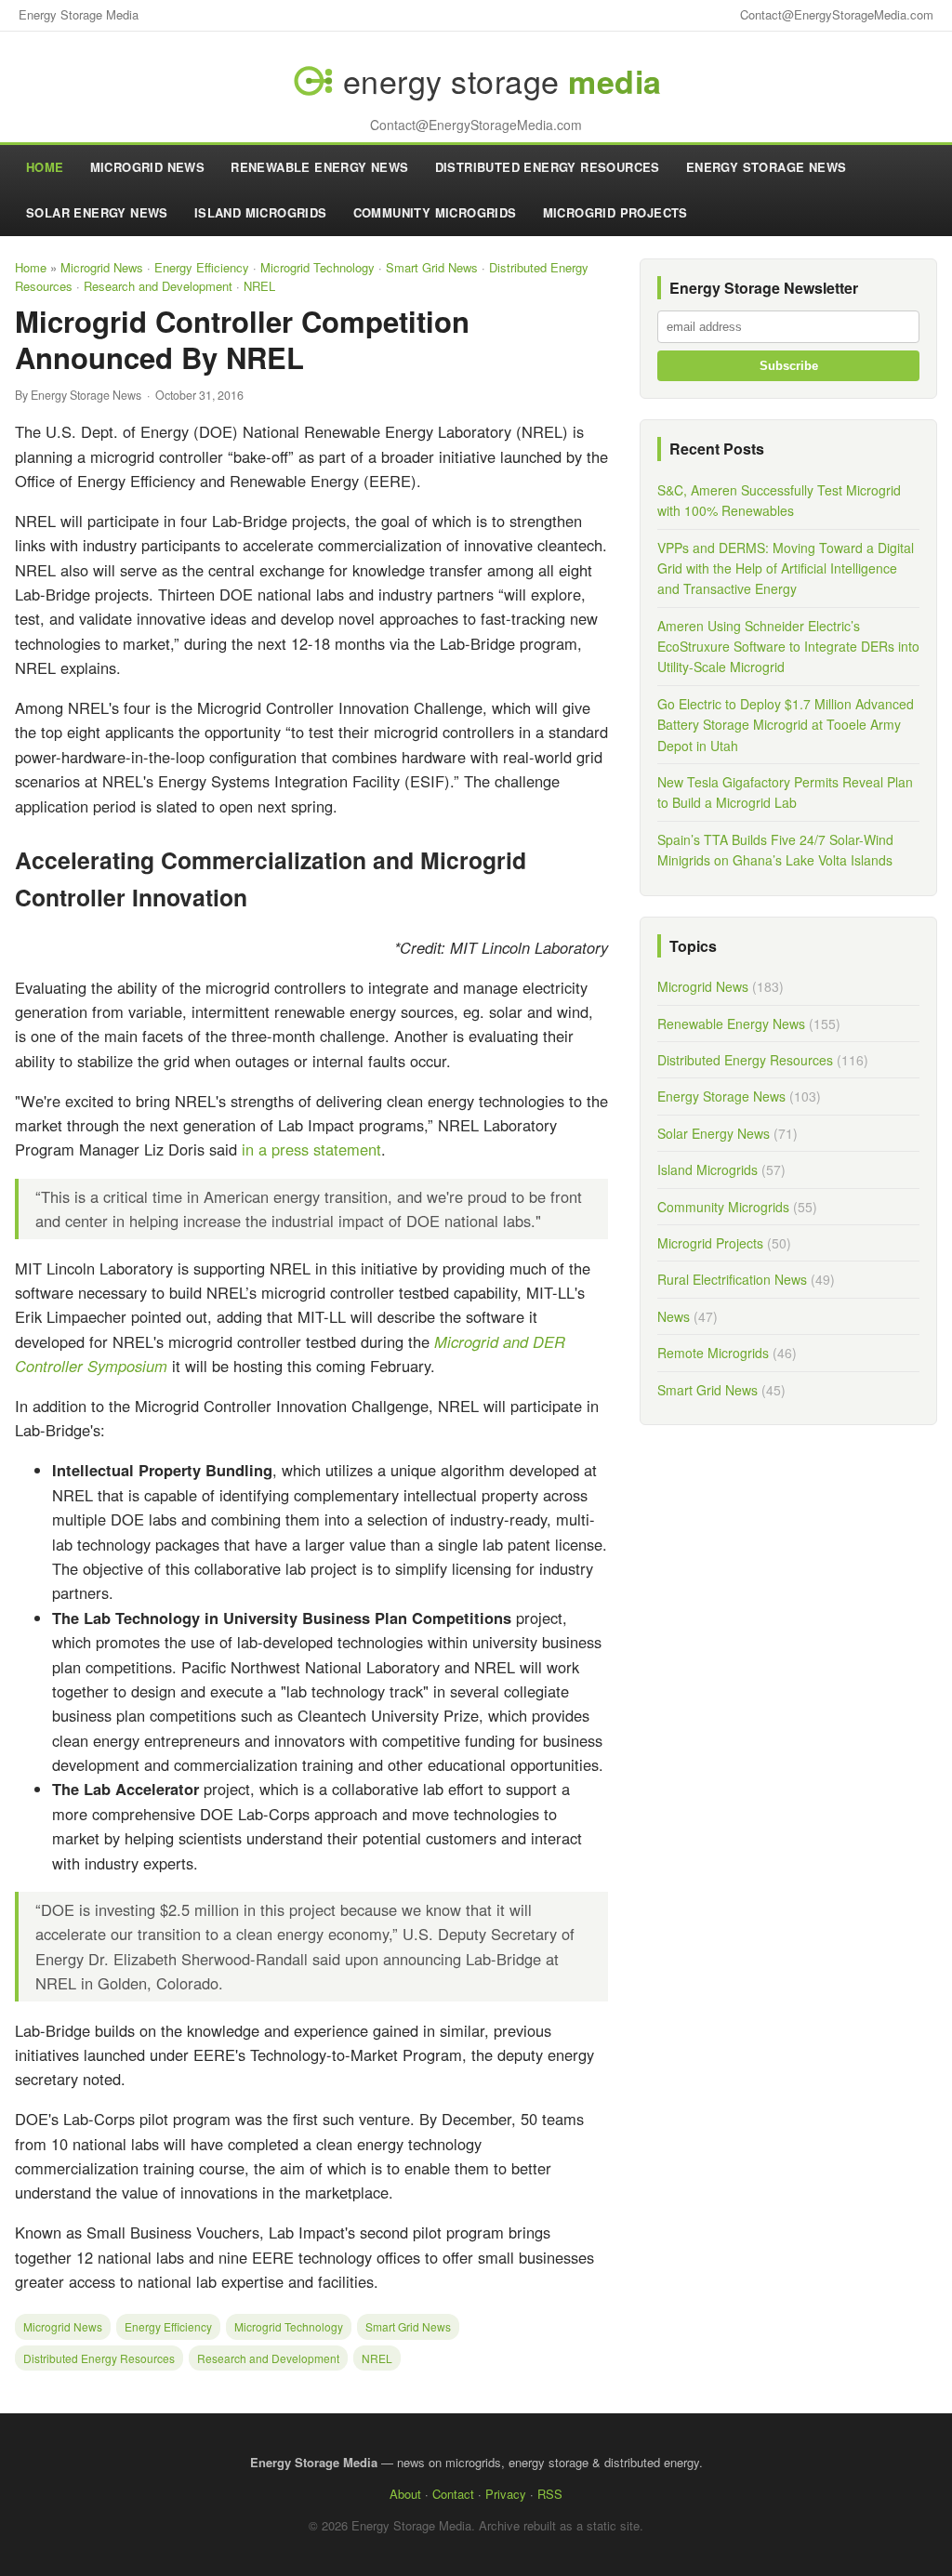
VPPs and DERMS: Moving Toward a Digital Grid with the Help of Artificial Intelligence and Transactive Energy (786, 568)
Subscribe (789, 366)
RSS (550, 2494)
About (405, 2494)
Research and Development (158, 286)
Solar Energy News (97, 212)
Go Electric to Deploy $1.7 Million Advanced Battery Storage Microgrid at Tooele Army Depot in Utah (786, 725)
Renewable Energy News (319, 167)
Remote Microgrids (713, 1353)
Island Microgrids (261, 212)
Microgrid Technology (317, 267)
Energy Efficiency (202, 267)
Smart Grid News (432, 267)
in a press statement (311, 1149)
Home (45, 167)
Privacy (506, 2494)
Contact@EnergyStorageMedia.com (837, 14)
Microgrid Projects (615, 212)
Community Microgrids (435, 212)
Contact (453, 2494)
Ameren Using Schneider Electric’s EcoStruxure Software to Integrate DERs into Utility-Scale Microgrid (788, 647)
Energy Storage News (767, 167)
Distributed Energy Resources (548, 167)
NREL (259, 286)
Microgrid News (148, 167)
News (674, 1316)
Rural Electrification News (732, 1279)
